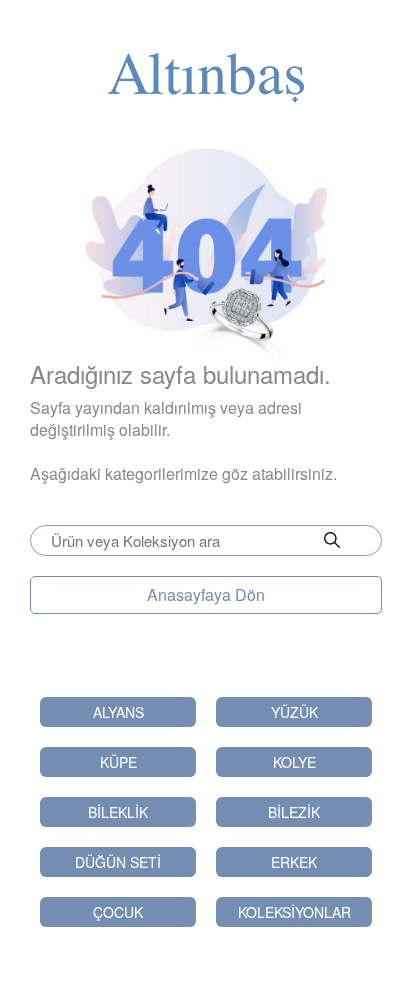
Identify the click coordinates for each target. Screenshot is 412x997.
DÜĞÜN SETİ (118, 862)
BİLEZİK (294, 812)
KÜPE (118, 762)
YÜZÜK (294, 712)
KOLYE (294, 762)
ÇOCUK (118, 912)
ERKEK (294, 862)
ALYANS (118, 712)
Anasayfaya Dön (206, 594)
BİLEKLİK (118, 812)
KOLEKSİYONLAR (294, 912)
